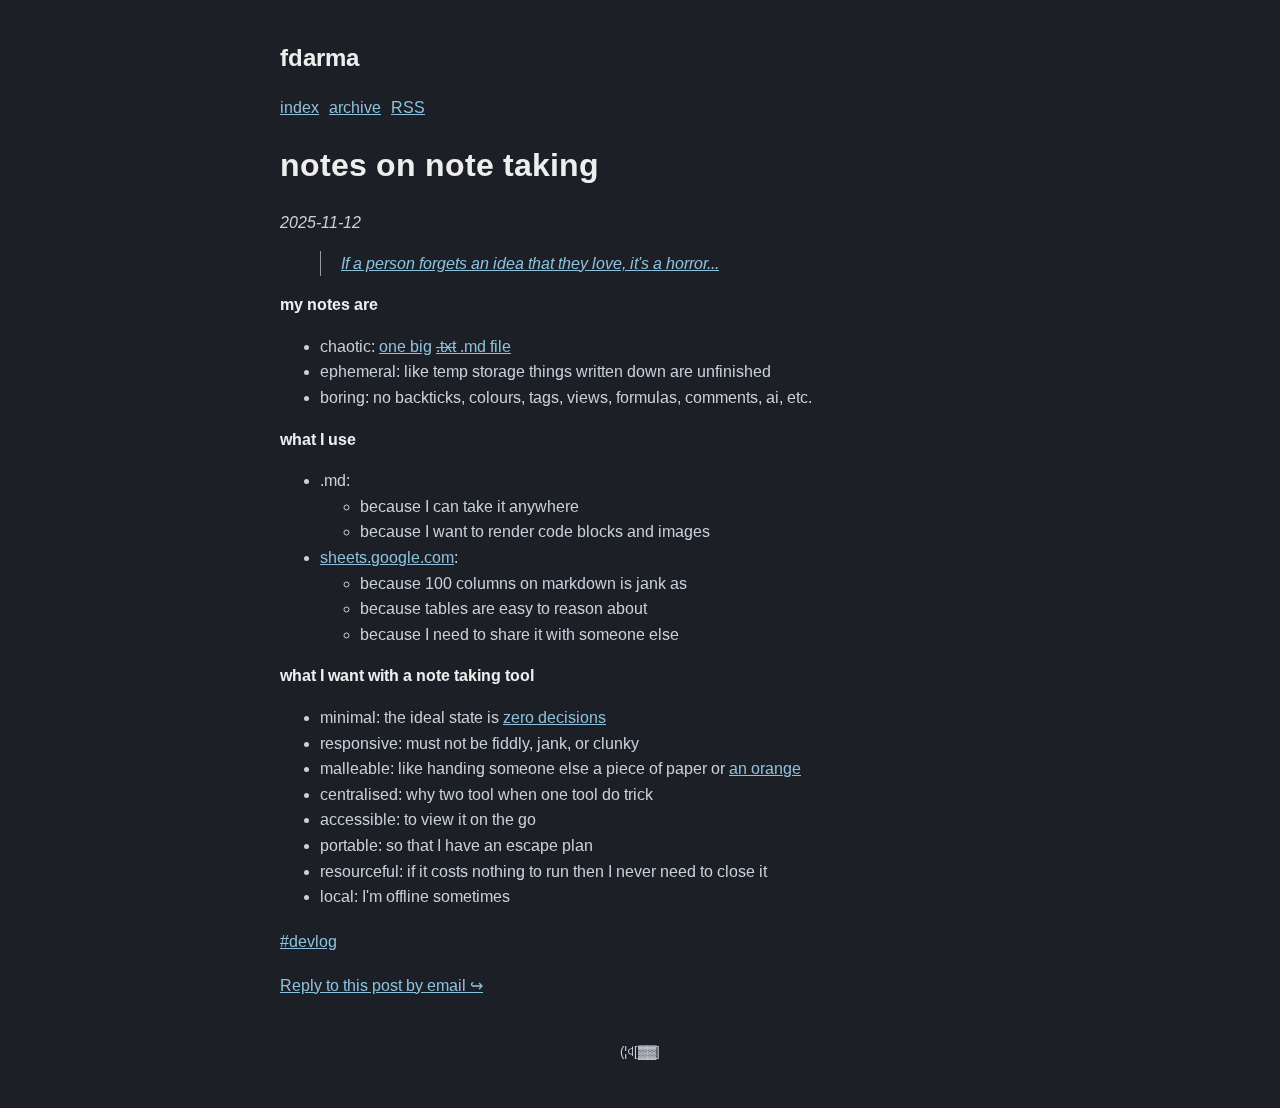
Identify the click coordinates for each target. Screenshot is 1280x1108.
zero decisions (554, 717)
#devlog (308, 941)
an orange (765, 768)
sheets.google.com (387, 557)
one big (405, 346)
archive (355, 107)
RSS (408, 107)
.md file (473, 346)
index (299, 107)
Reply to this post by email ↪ (381, 985)
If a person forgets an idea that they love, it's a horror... (530, 263)
